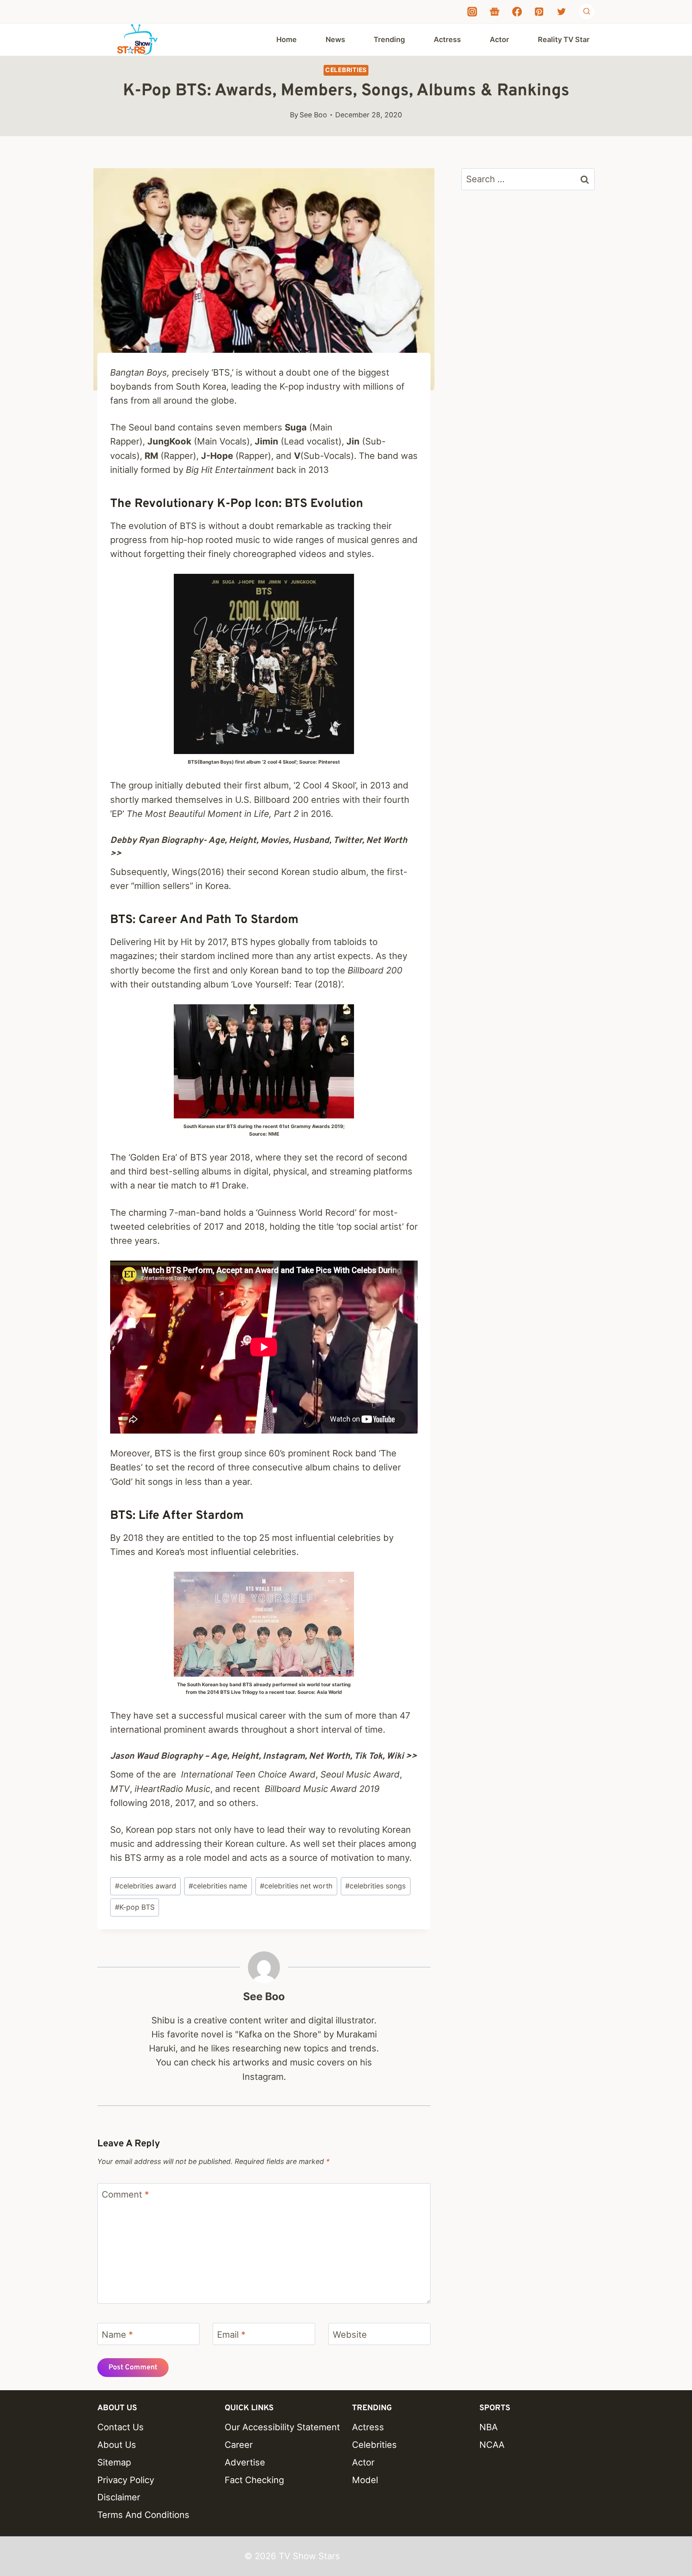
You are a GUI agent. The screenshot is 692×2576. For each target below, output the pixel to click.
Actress (447, 39)
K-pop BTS (135, 1907)
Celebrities (346, 70)
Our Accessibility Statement (282, 2427)
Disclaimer (119, 2497)
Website (350, 2334)
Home (287, 39)
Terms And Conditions (143, 2515)
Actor (499, 39)
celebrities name (218, 1886)
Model (365, 2480)
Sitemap (114, 2462)
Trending (389, 39)
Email (231, 2334)
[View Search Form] (587, 12)
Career (239, 2445)
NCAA (492, 2445)
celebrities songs (375, 1886)
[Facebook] (517, 12)
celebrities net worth (296, 1886)
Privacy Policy (126, 2480)
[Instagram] (472, 12)
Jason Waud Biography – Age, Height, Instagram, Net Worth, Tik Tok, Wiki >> (264, 1757)
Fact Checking (254, 2480)
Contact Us (121, 2427)
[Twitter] (561, 12)
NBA (489, 2427)
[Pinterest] (539, 12)
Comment (125, 2194)
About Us (117, 2445)
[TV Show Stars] (137, 40)
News (335, 39)
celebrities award (146, 1886)
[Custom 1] (495, 12)
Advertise (245, 2462)
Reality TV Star (564, 39)
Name (117, 2334)
